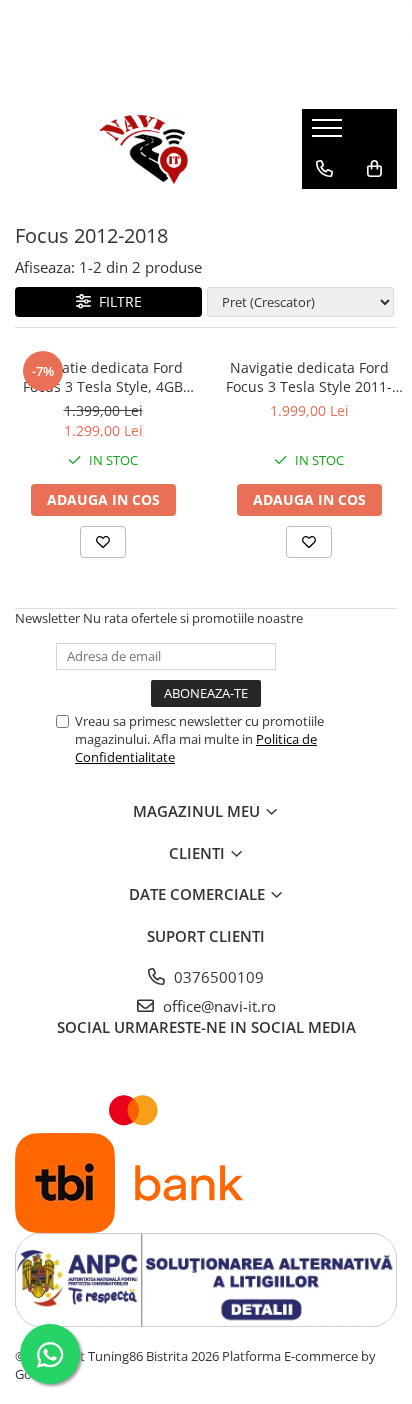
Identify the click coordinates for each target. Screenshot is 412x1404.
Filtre (116, 301)
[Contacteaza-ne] (324, 169)
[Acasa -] (143, 149)
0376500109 (217, 977)
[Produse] (329, 134)
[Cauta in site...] (324, 209)
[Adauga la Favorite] (103, 542)
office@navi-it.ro (217, 1006)
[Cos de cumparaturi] (374, 169)
